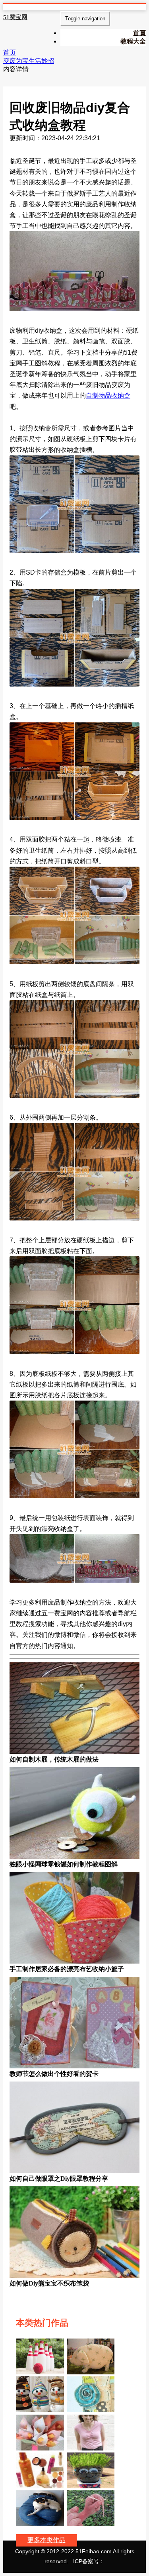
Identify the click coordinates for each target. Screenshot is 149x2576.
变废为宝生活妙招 (29, 61)
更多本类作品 (46, 2540)
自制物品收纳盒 (108, 395)
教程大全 (133, 41)
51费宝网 (15, 17)
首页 (10, 52)
